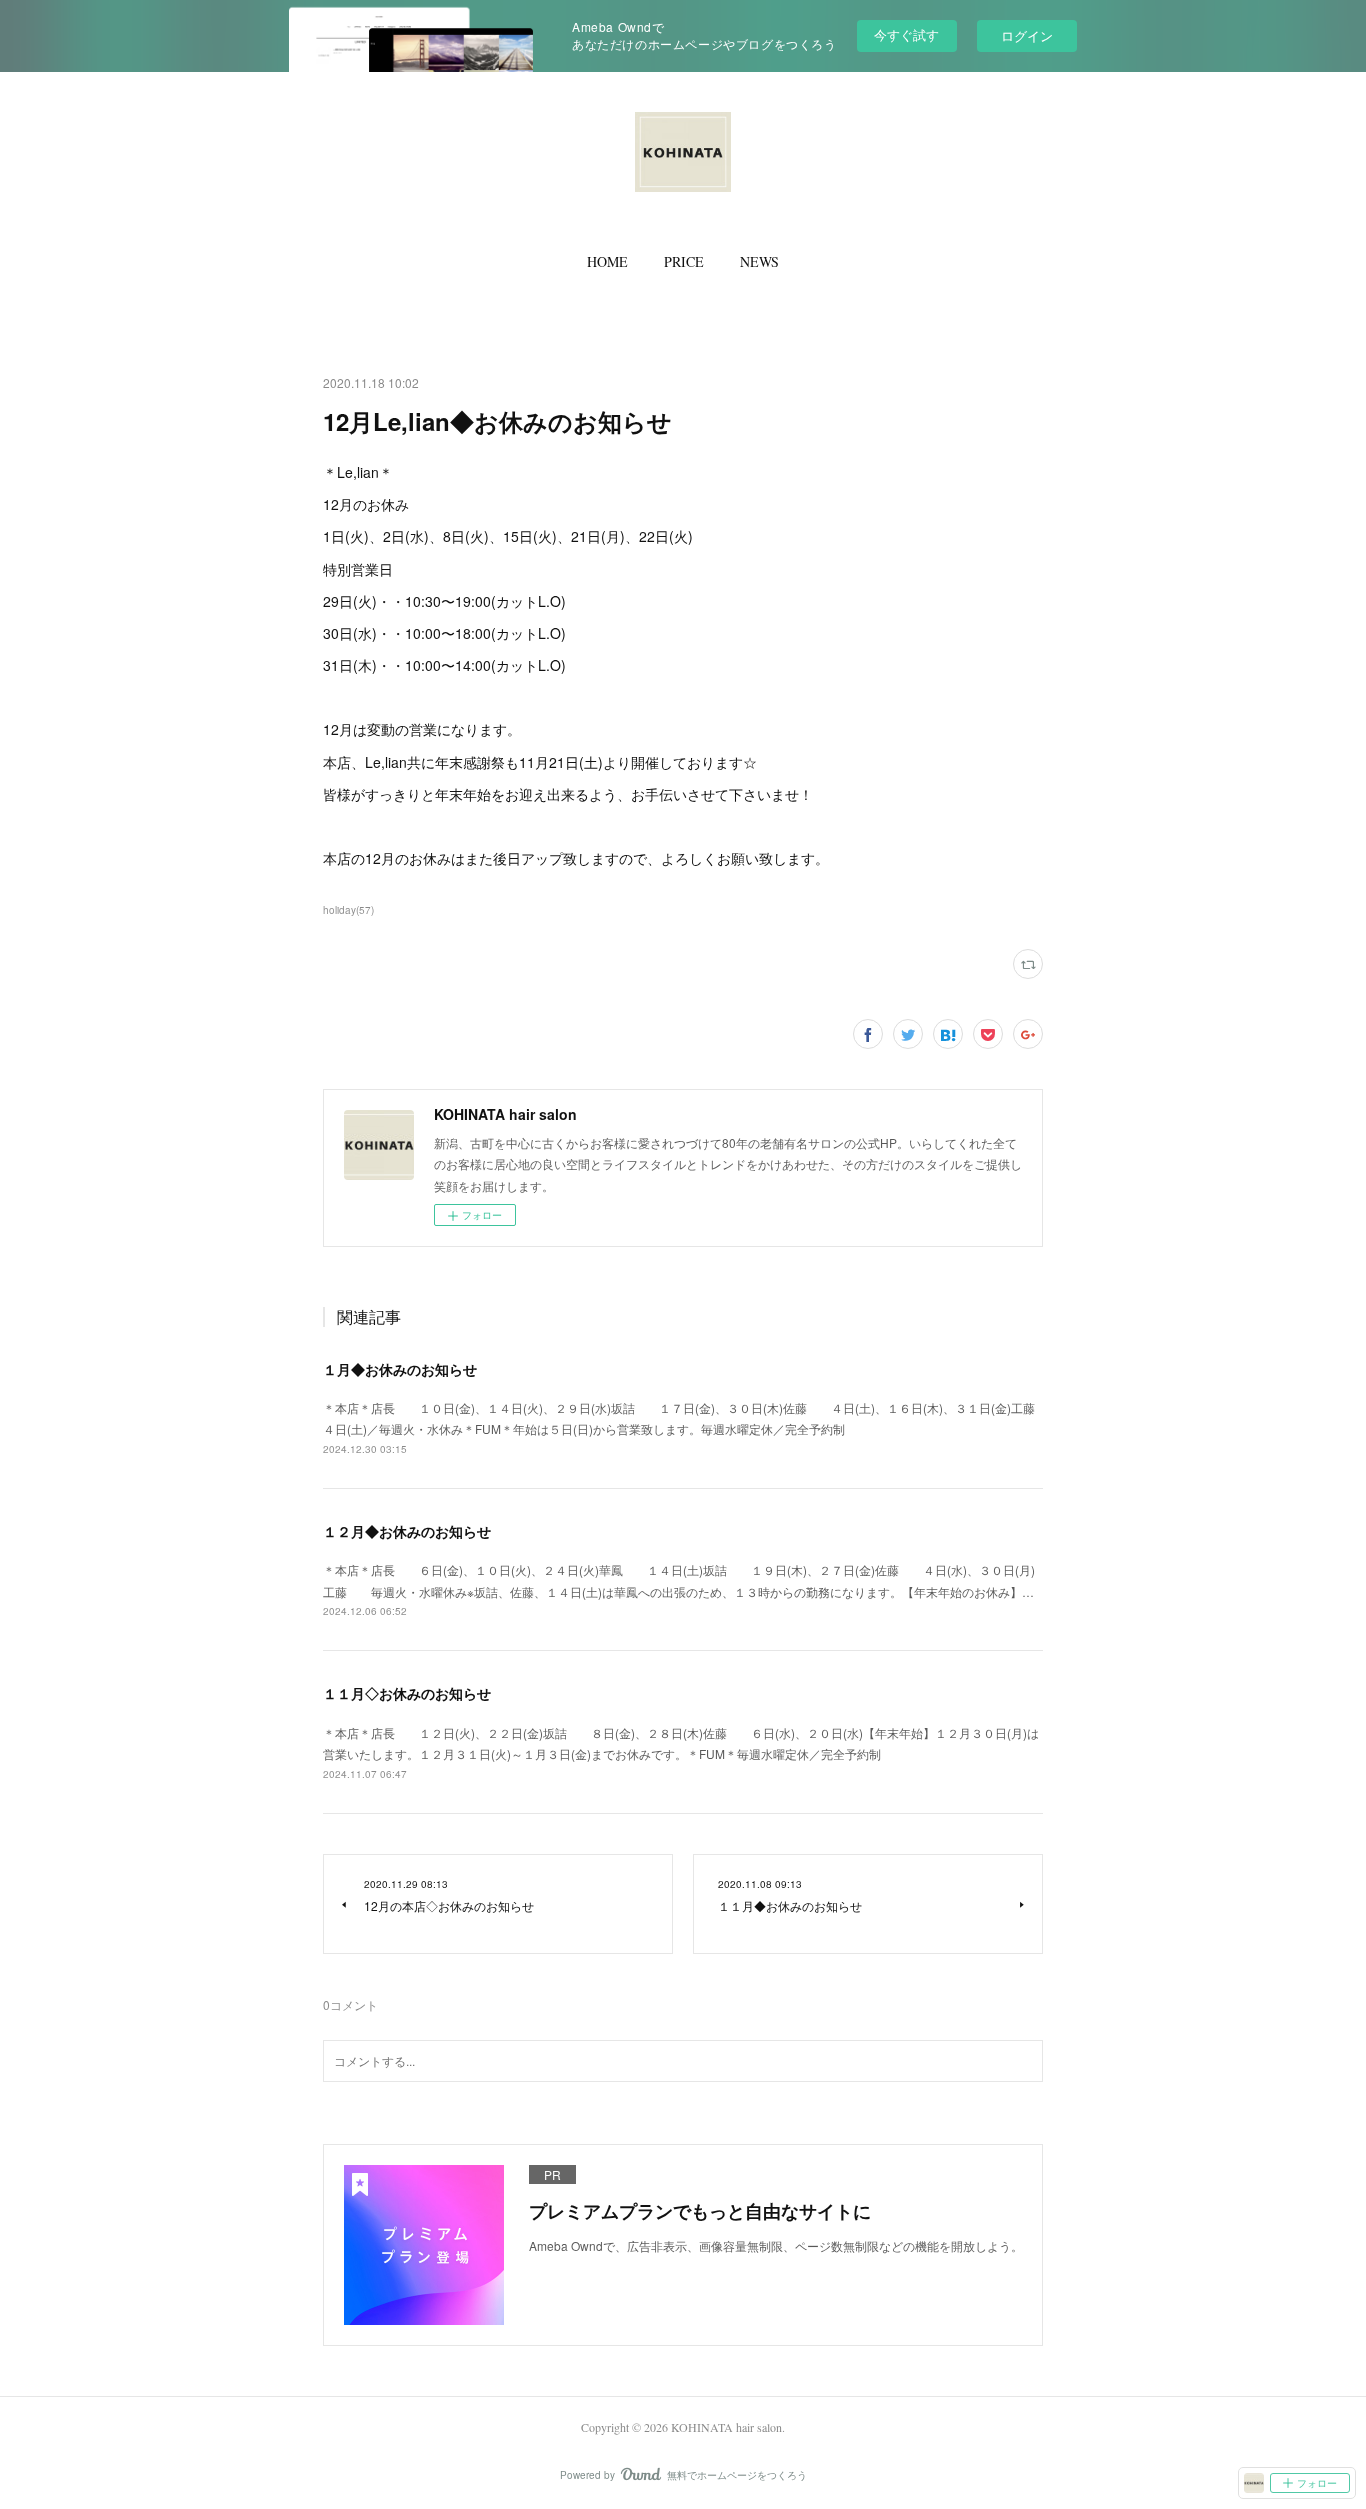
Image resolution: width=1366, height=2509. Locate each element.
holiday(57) (348, 910)
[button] (607, 262)
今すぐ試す (906, 34)
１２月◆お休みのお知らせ (407, 1531)
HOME (607, 261)
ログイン (1027, 35)
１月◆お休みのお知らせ (400, 1369)
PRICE (684, 261)
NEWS (759, 261)
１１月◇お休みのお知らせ (407, 1693)
